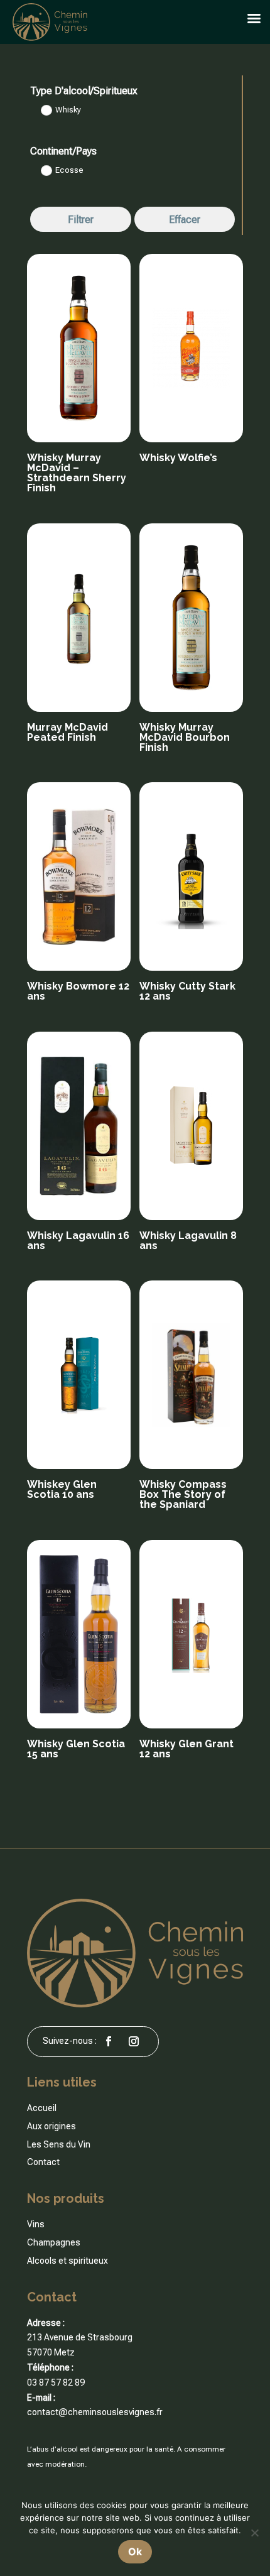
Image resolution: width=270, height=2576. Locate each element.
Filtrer (81, 220)
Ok (135, 2551)
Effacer (185, 220)
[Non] (254, 2533)
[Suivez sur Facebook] (109, 2041)
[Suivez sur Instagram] (134, 2041)
